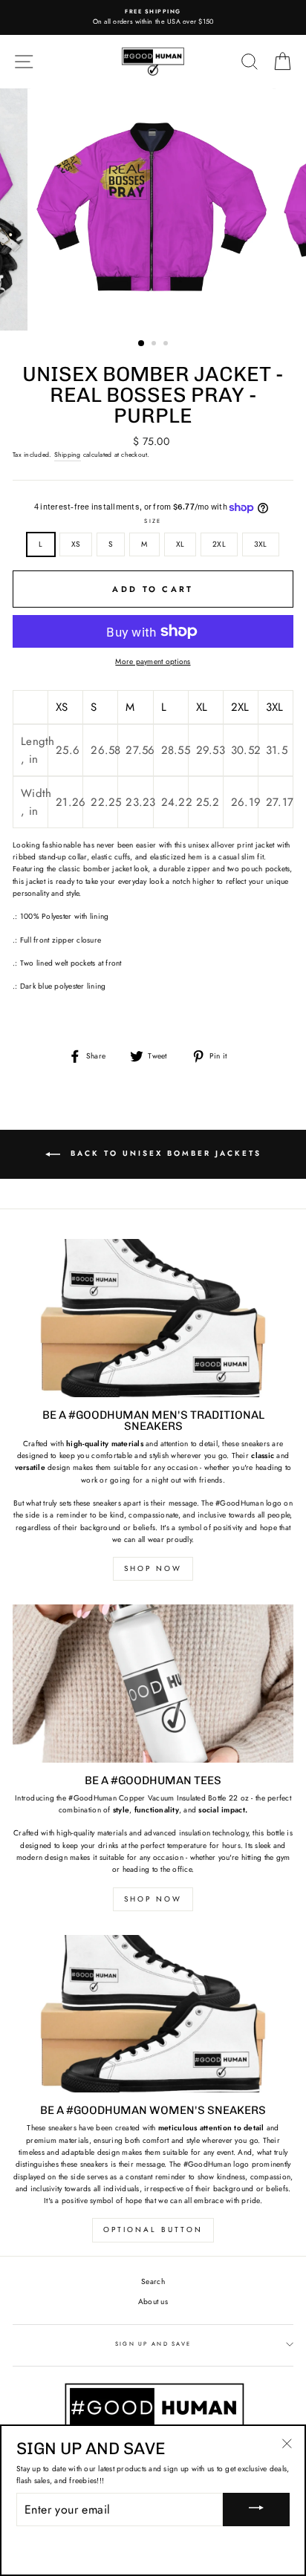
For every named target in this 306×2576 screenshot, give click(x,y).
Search (153, 2281)
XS (76, 544)
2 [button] (155, 345)
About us (153, 2302)
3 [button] (167, 345)
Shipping (68, 455)
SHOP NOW (153, 1568)
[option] (153, 17)
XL (180, 544)
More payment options (153, 661)
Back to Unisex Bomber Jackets (164, 1153)
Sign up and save (153, 2344)
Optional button (153, 2229)
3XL (261, 544)
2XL (219, 544)
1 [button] (142, 344)
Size (153, 521)
